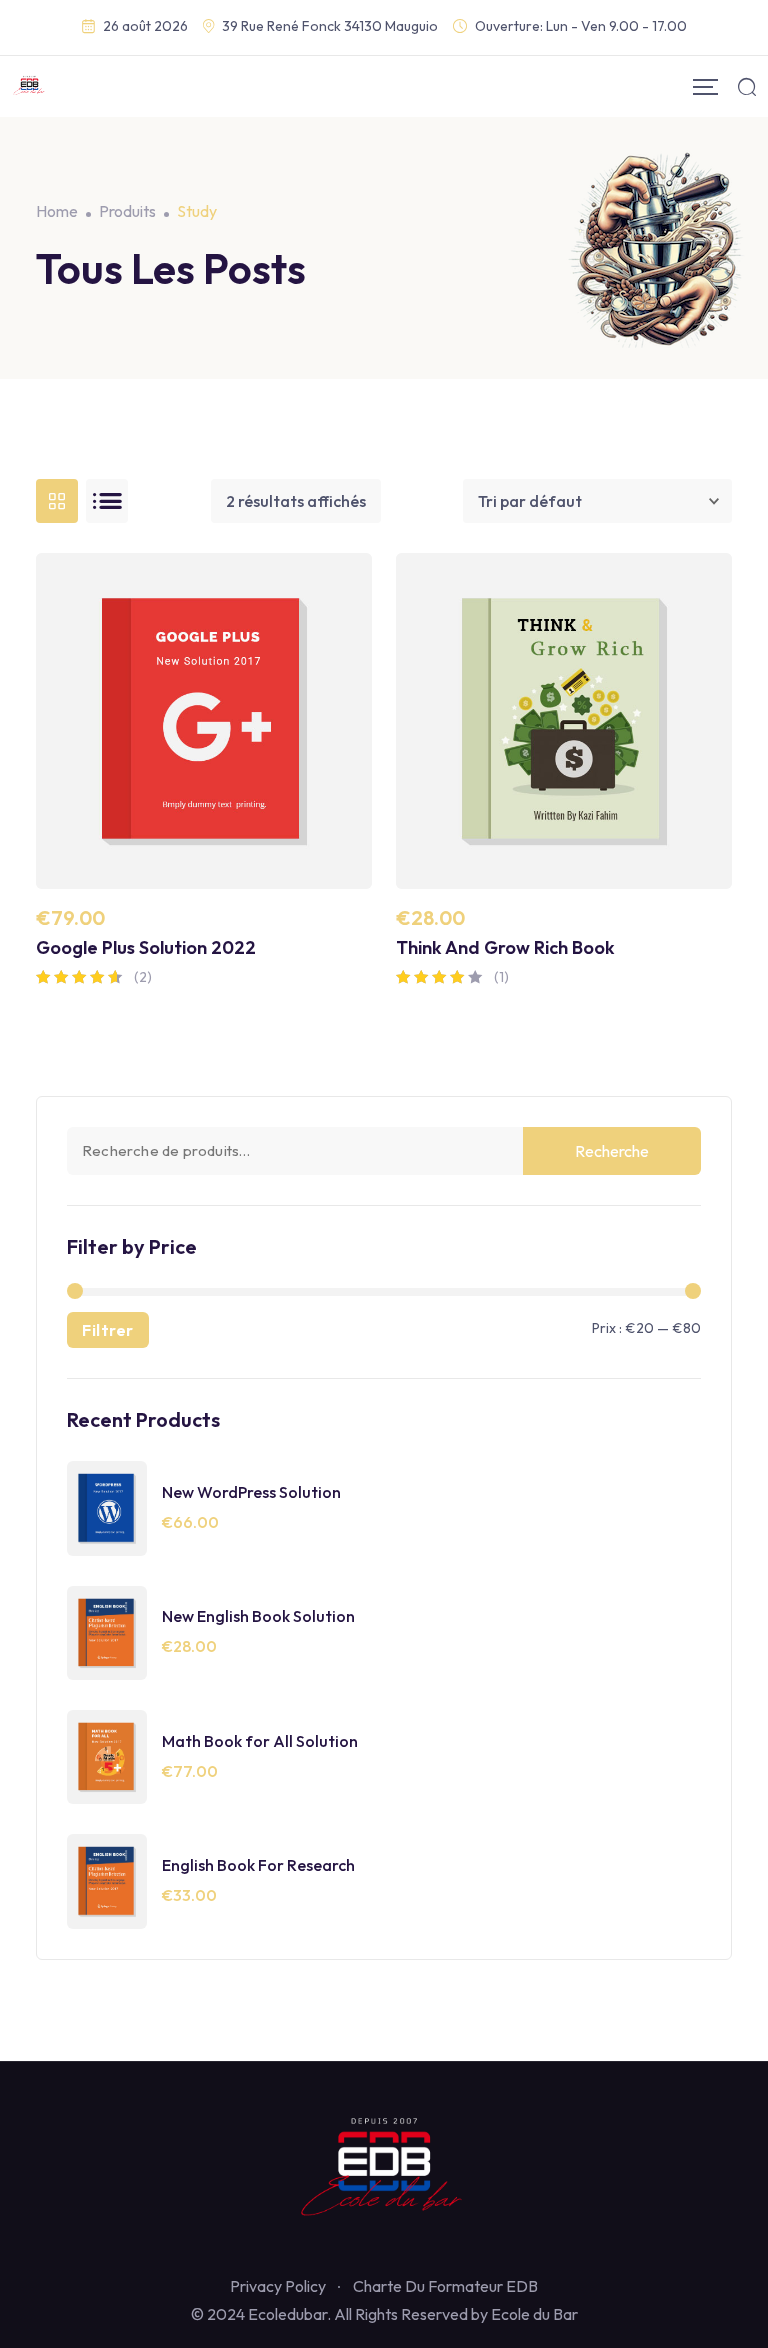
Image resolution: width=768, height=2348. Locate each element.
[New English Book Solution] (107, 1631)
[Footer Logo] (384, 2171)
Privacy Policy (278, 2286)
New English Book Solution (258, 1616)
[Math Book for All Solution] (107, 1755)
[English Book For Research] (107, 1879)
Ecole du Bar (534, 2314)
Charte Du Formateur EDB (445, 2286)
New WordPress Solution (251, 1492)
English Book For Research (258, 1865)
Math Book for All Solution (260, 1741)
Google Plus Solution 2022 (146, 947)
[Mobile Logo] (29, 86)
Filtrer (108, 1330)
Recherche (612, 1151)
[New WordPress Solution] (107, 1506)
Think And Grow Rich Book (505, 947)
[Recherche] (747, 86)
